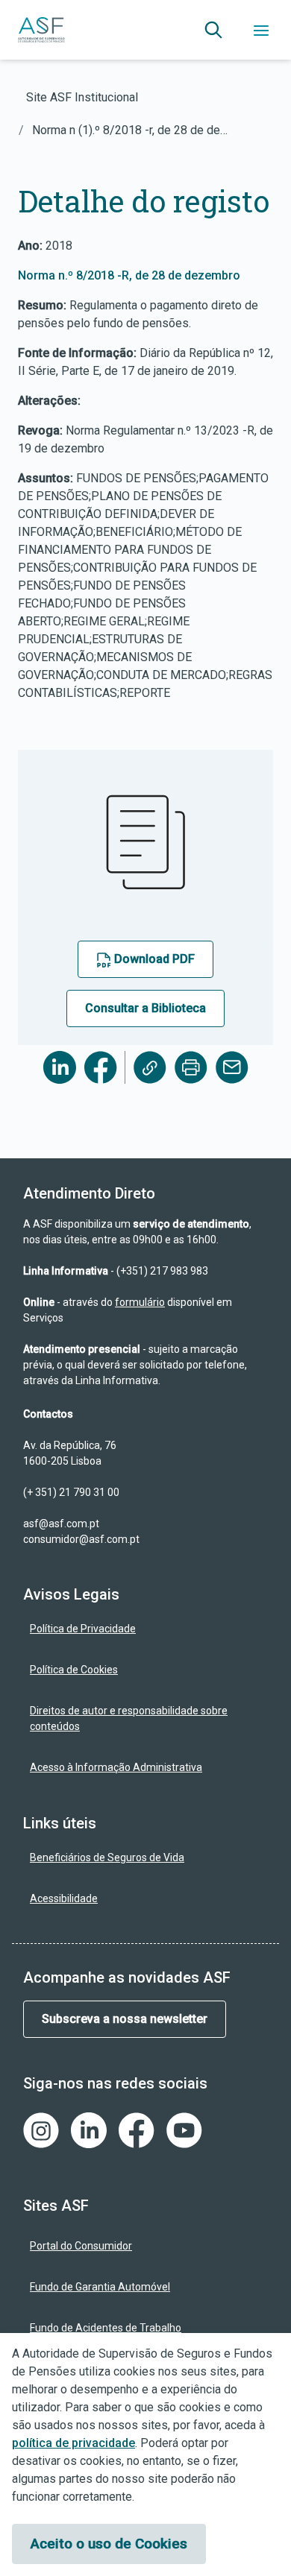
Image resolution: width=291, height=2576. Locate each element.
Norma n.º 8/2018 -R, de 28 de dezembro (129, 275)
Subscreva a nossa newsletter (125, 2019)
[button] (213, 30)
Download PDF (153, 959)
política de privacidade (73, 2443)
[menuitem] (145, 1629)
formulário (140, 1302)
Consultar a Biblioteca (145, 1008)
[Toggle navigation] (261, 30)
